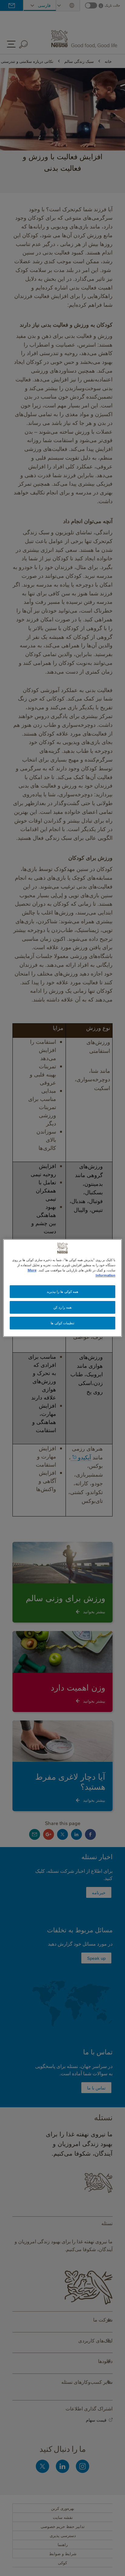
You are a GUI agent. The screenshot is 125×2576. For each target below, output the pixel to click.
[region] (62, 1288)
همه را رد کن (62, 1307)
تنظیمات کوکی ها (62, 1323)
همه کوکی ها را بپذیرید (62, 1291)
